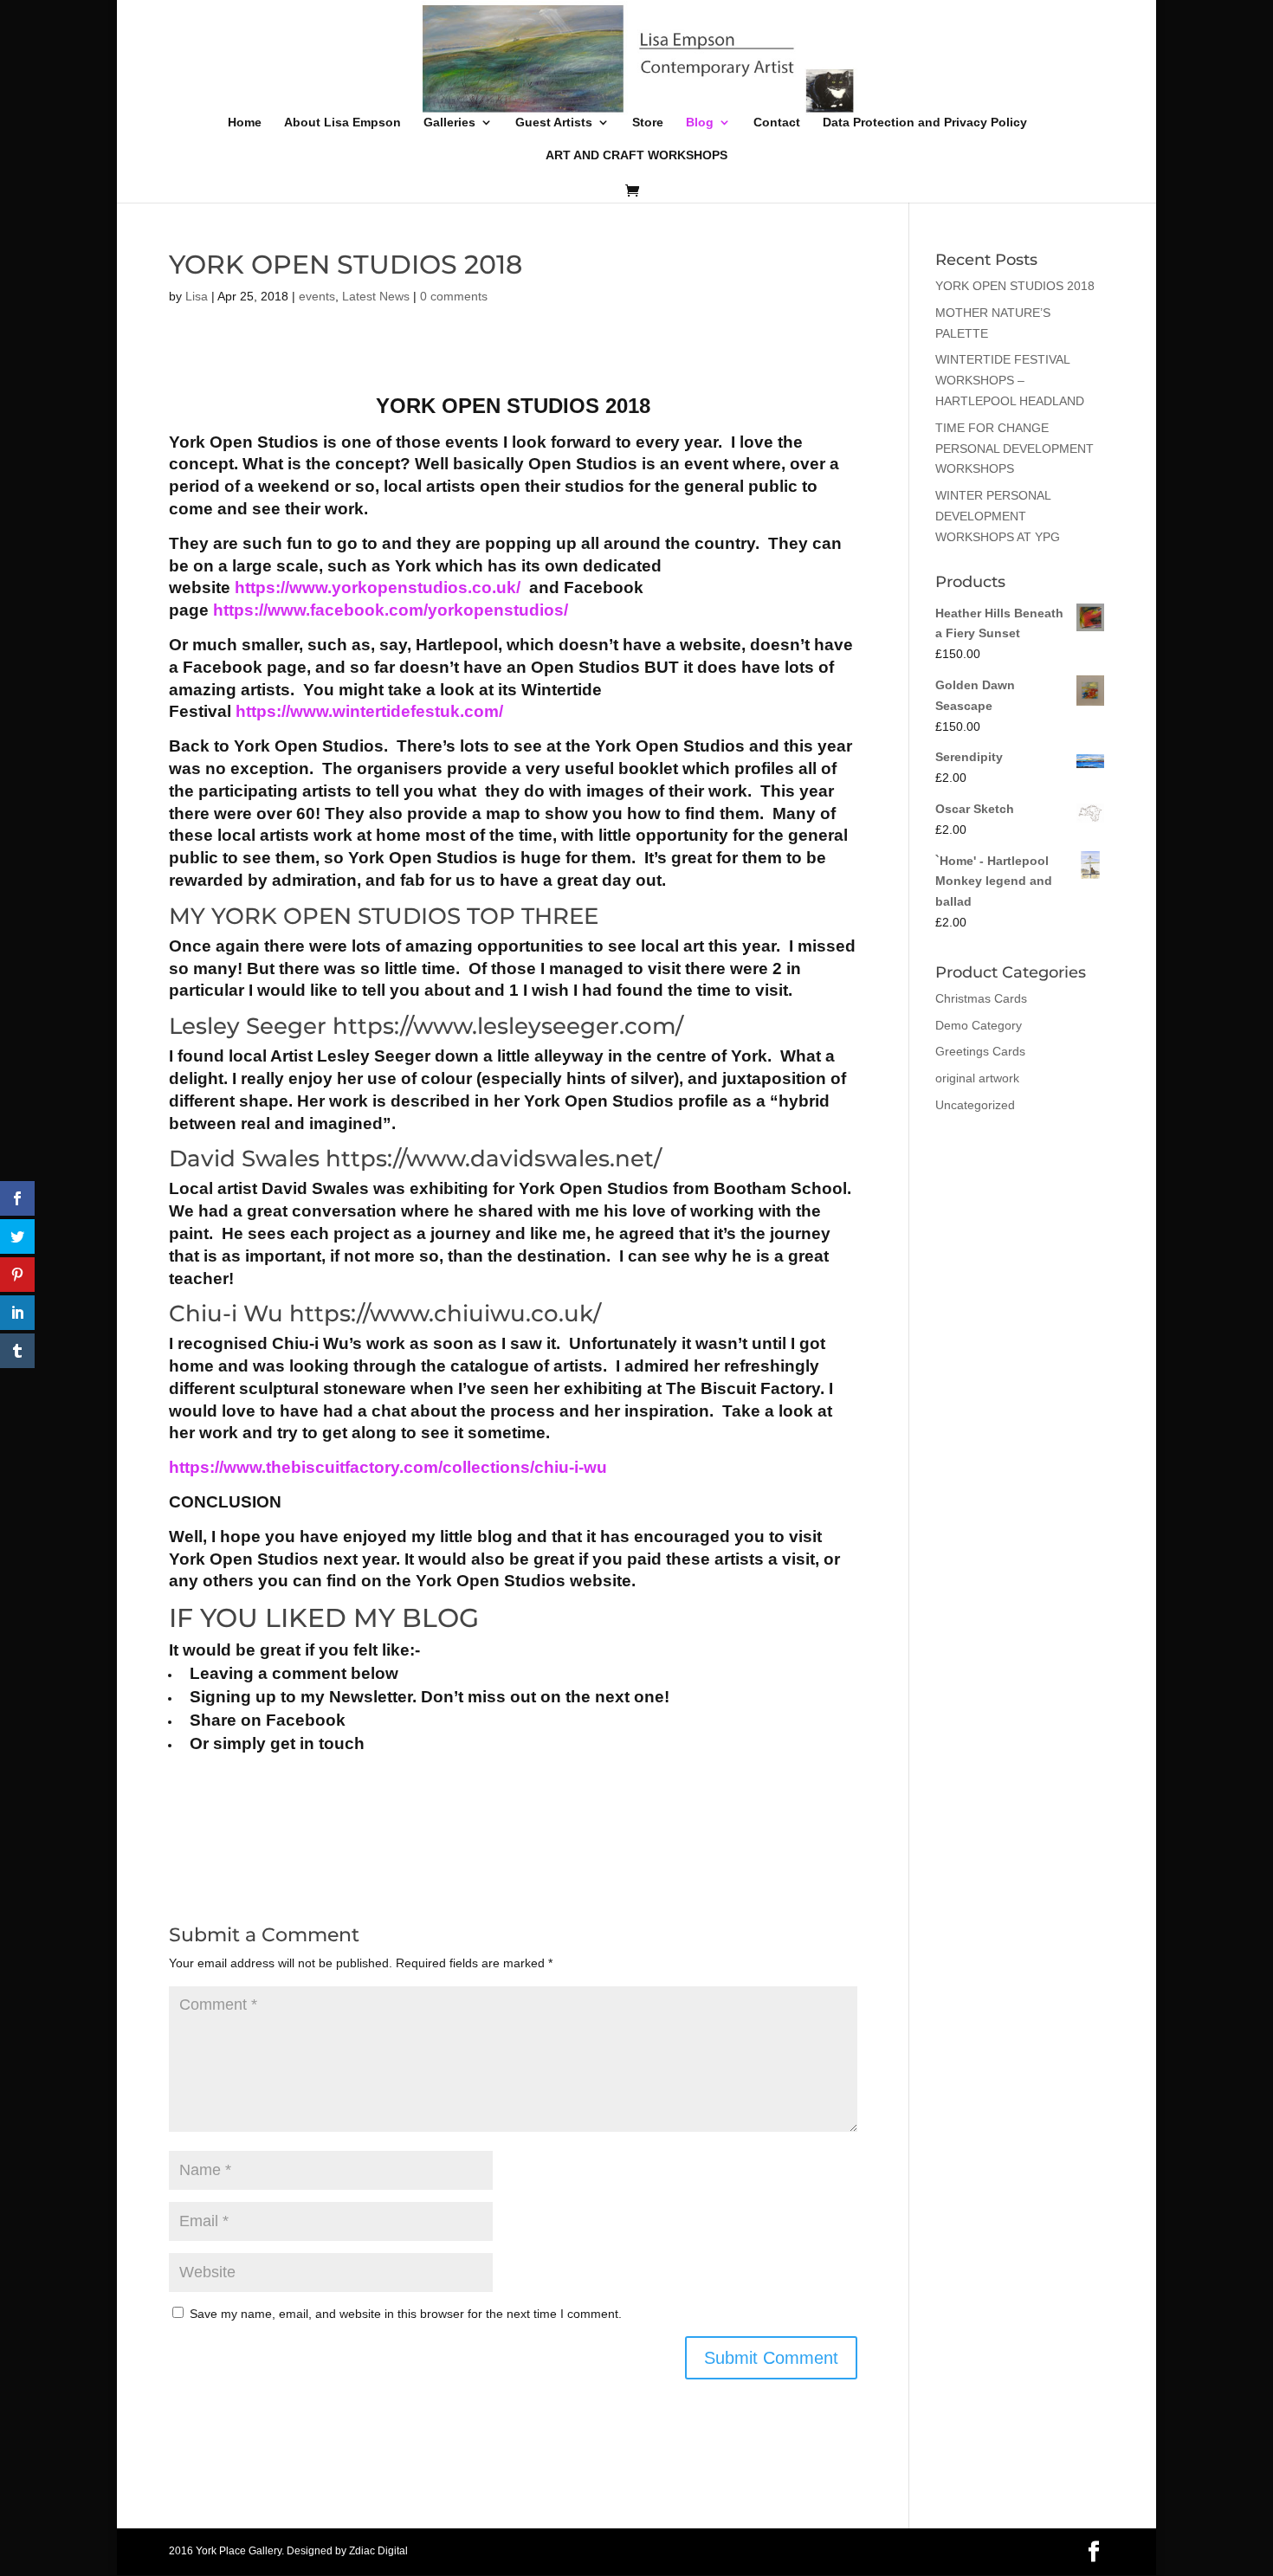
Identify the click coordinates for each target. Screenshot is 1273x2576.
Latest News (376, 296)
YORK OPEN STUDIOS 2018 (1015, 286)
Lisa (197, 296)
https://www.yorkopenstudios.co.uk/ (378, 588)
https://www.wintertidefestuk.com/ (369, 711)
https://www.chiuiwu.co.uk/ (445, 1314)
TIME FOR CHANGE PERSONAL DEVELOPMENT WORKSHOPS (1015, 449)
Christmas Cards (981, 998)
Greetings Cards (980, 1051)
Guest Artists (554, 123)
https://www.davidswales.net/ (494, 1159)
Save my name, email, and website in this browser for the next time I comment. (406, 2314)
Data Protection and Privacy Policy (925, 123)
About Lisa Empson (342, 123)
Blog (700, 123)
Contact (777, 123)
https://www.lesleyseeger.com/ (508, 1026)
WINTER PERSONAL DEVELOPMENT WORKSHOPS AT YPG (998, 516)
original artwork (977, 1078)
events (317, 296)
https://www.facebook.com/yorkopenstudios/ (391, 610)
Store (648, 123)
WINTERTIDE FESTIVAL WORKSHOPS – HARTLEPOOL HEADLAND (1010, 380)
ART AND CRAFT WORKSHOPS (636, 155)
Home (245, 123)
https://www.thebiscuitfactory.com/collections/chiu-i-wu (388, 1467)
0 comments (454, 296)
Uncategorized (975, 1105)
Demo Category (979, 1025)
